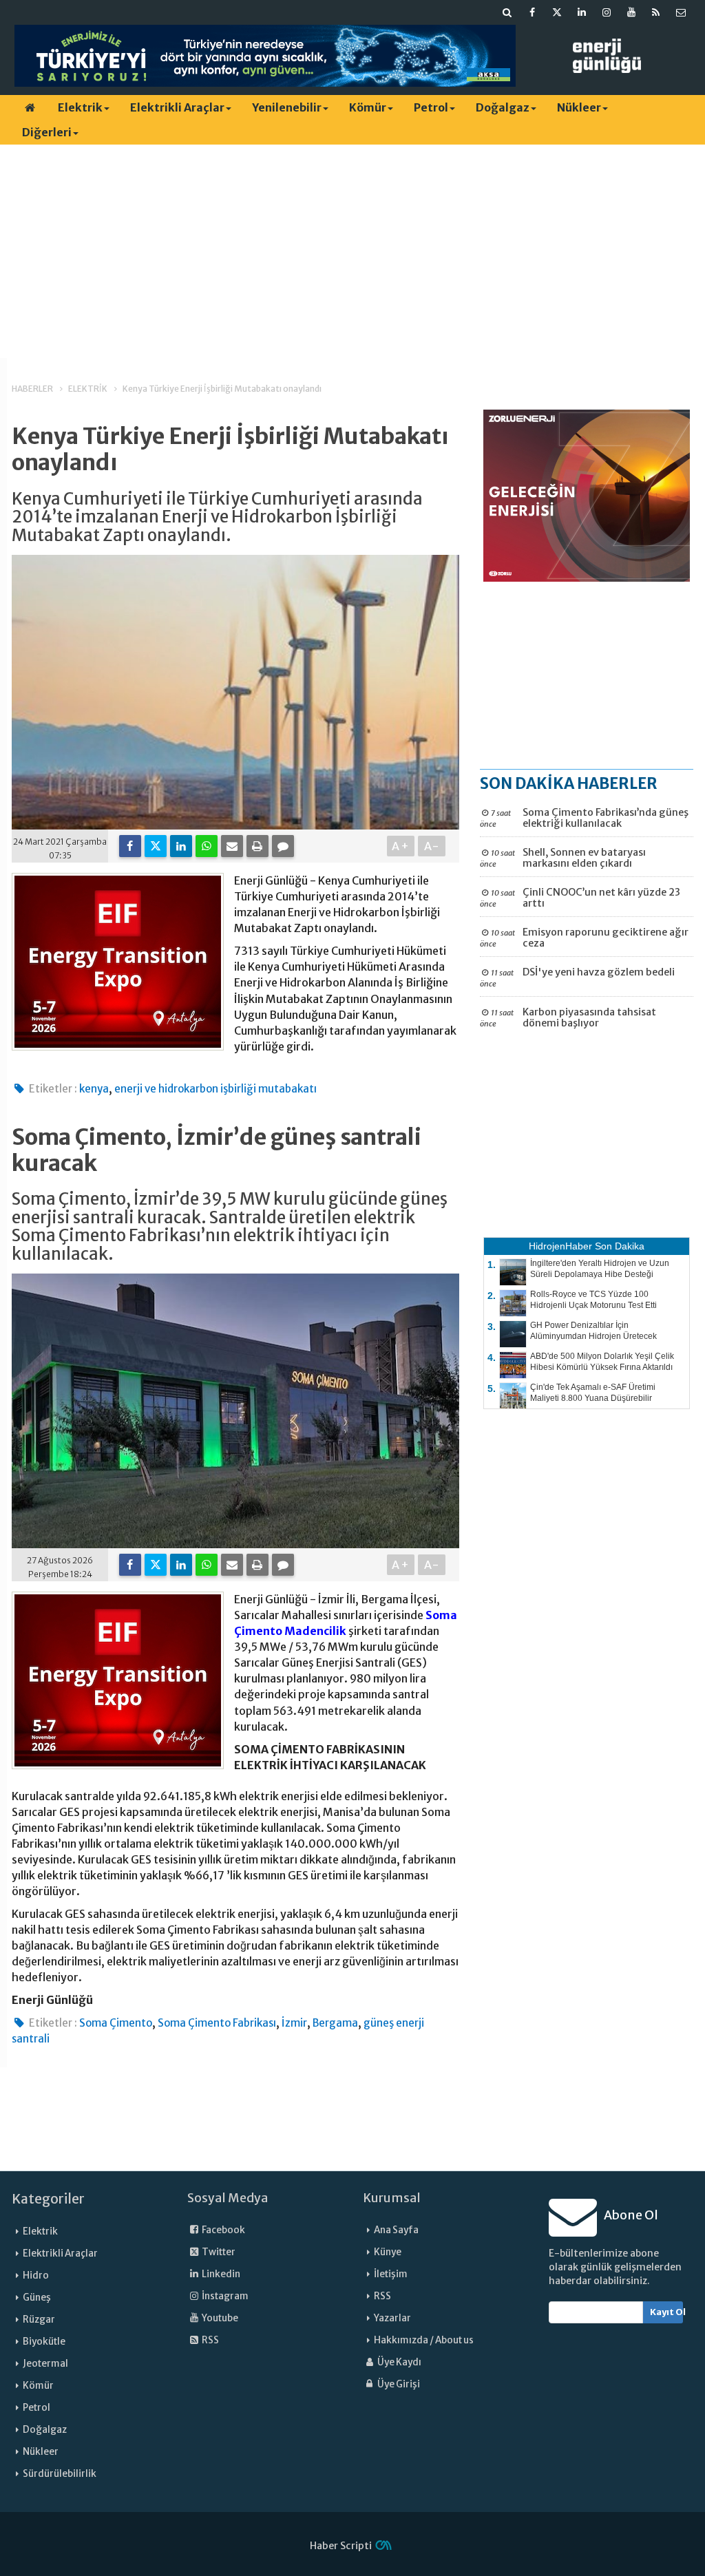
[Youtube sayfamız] (631, 12)
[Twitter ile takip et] (557, 12)
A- (432, 846)
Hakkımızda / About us (424, 2340)
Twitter (218, 2252)
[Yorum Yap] (283, 846)
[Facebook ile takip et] (532, 12)
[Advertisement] (352, 251)
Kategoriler (48, 2199)
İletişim (391, 2274)
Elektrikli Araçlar (177, 107)
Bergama (335, 2023)
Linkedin (220, 2274)
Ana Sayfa (396, 2230)
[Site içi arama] (507, 12)
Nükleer (579, 107)
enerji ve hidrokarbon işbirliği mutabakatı (215, 1089)
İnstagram (224, 2296)
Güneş (37, 2298)
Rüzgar (39, 2320)
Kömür (368, 107)
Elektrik (80, 107)
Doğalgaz (503, 107)
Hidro (36, 2276)
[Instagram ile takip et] (607, 12)
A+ (401, 846)
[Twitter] (156, 846)
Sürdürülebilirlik (60, 2474)
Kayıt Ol (667, 2312)
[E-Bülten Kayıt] (681, 12)
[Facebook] (130, 846)
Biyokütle (44, 2342)
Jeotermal (45, 2364)
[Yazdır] (257, 846)
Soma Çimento (116, 2023)
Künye (388, 2252)
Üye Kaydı (399, 2362)
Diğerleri (47, 132)
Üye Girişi (398, 2384)
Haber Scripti (341, 2546)
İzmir (294, 2023)
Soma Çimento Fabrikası (217, 2023)
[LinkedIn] (181, 846)
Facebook (223, 2230)
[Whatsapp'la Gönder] (207, 846)
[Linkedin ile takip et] (582, 12)
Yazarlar (392, 2318)
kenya (94, 1089)
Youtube (219, 2318)
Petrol (431, 107)
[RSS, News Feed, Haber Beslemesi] (656, 12)
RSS (210, 2340)
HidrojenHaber (560, 1246)
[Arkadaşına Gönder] (232, 846)
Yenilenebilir (287, 107)
